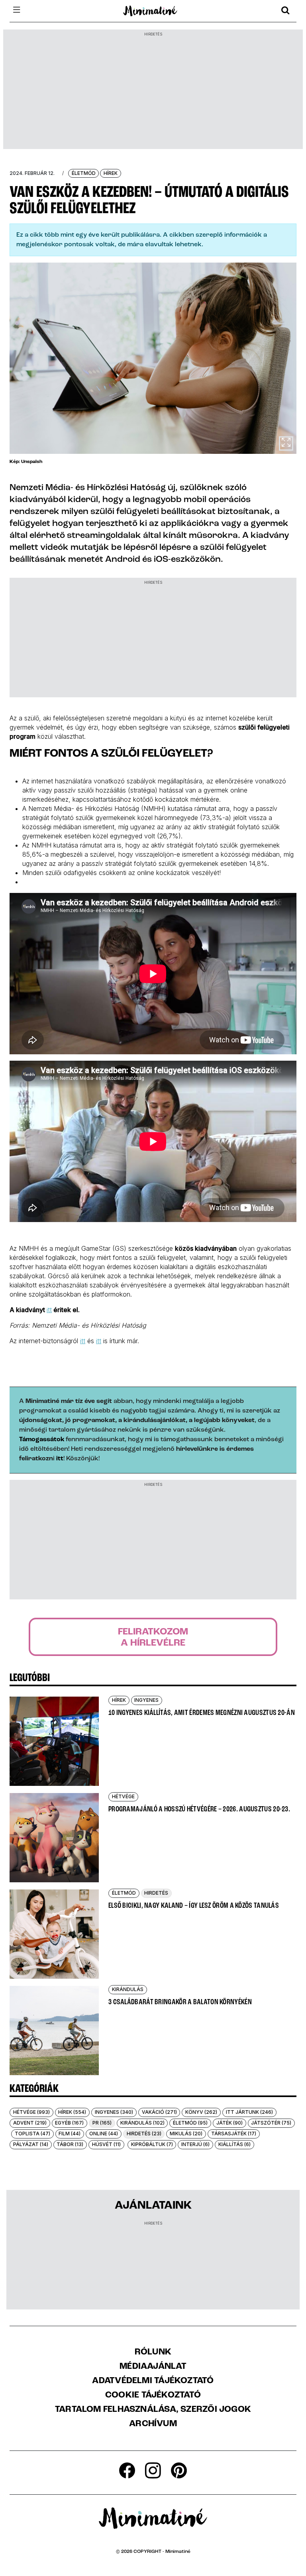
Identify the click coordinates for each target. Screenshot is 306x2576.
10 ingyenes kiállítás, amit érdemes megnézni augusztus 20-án (202, 1713)
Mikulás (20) (186, 2134)
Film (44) (70, 2134)
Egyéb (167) (69, 2123)
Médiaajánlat (153, 2367)
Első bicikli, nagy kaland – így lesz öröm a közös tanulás (194, 1906)
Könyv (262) (201, 2112)
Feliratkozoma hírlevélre (153, 1638)
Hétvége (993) (31, 2112)
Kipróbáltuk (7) (152, 2144)
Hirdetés (156, 1893)
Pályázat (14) (31, 2144)
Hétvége (123, 1796)
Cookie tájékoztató (153, 2396)
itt (49, 1310)
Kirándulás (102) (142, 2123)
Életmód (84, 173)
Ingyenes (146, 1700)
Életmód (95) (190, 2123)
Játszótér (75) (271, 2123)
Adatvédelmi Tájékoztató (153, 2381)
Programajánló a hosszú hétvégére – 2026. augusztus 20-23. (199, 1809)
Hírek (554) (72, 2112)
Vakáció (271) (159, 2112)
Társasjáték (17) (234, 2134)
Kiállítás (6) (234, 2144)
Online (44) (104, 2134)
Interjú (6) (195, 2144)
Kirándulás (128, 1989)
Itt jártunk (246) (249, 2112)
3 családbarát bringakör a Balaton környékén (180, 2002)
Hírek (111, 173)
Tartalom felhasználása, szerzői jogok (153, 2410)
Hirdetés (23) (144, 2134)
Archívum (153, 2424)
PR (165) (102, 2123)
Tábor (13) (70, 2144)
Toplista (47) (32, 2134)
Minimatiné (178, 2552)
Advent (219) (30, 2123)
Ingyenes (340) (114, 2112)
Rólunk (153, 2352)
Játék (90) (229, 2123)
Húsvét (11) (106, 2144)
